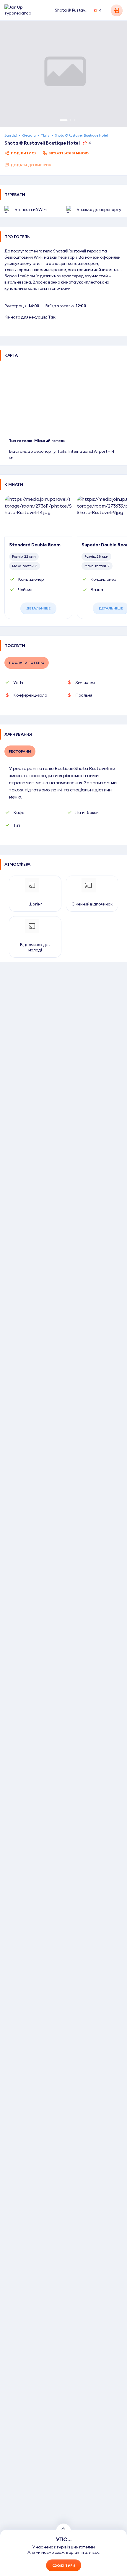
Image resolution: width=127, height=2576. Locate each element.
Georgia (29, 135)
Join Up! (11, 135)
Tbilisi (45, 135)
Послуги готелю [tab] (27, 663)
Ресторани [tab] (20, 751)
